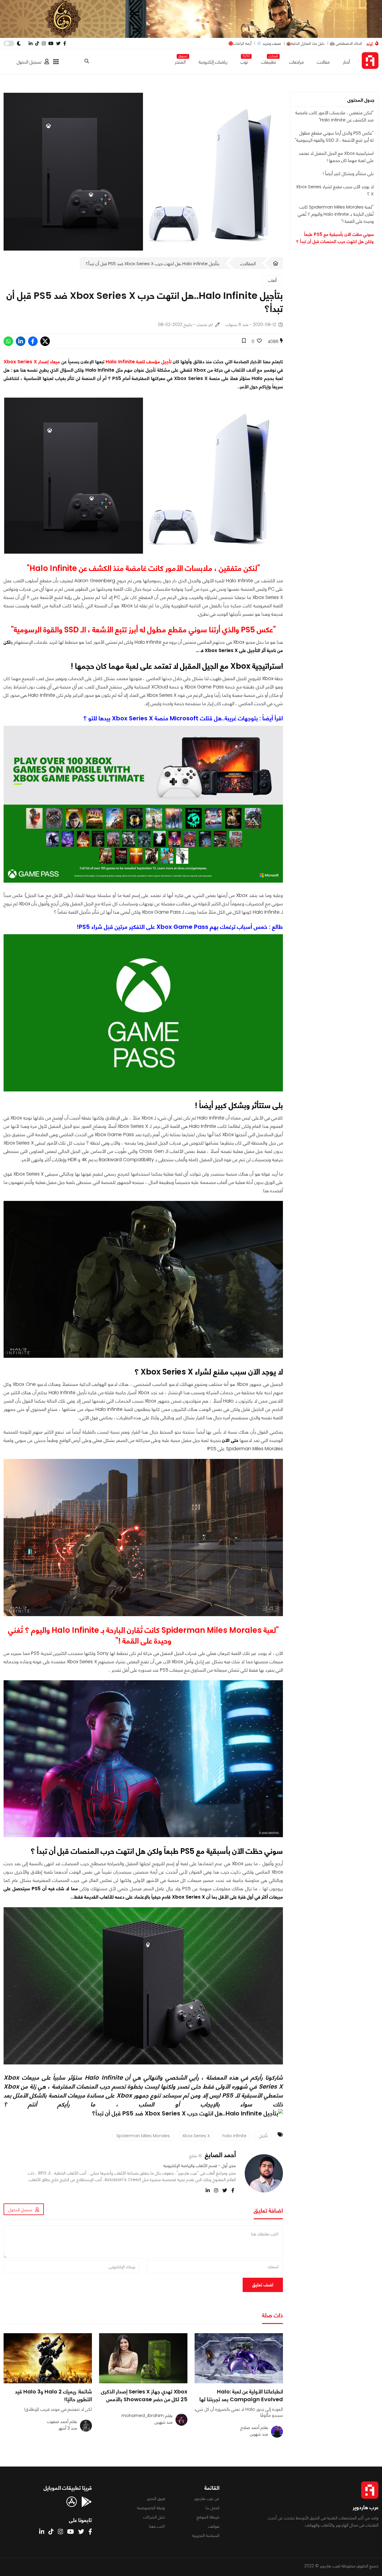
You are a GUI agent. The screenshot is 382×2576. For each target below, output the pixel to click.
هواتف (214, 2526)
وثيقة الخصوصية (151, 2508)
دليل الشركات (154, 2517)
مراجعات (296, 62)
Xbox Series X (196, 2136)
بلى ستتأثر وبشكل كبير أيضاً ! (348, 173)
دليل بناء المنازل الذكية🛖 (305, 43)
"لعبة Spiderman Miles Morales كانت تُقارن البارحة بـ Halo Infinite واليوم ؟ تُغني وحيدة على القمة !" (336, 214)
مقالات (323, 62)
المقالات (248, 264)
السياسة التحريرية (206, 2535)
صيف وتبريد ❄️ (269, 43)
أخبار (346, 62)
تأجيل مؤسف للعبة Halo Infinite (138, 362)
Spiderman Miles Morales (143, 2136)
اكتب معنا (157, 2526)
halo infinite (234, 2136)
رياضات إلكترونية (213, 62)
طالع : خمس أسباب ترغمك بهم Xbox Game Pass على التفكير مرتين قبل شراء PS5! (180, 927)
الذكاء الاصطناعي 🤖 (346, 43)
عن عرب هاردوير (207, 2498)
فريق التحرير (156, 2498)
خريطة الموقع (208, 2517)
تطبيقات (269, 61)
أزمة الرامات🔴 (240, 43)
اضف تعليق (263, 2285)
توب (244, 61)
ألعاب (272, 280)
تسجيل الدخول (29, 62)
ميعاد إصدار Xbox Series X (32, 362)
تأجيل (263, 2136)
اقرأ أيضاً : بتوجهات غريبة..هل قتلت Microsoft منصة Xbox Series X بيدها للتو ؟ (183, 718)
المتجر (180, 61)
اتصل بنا (212, 2508)
